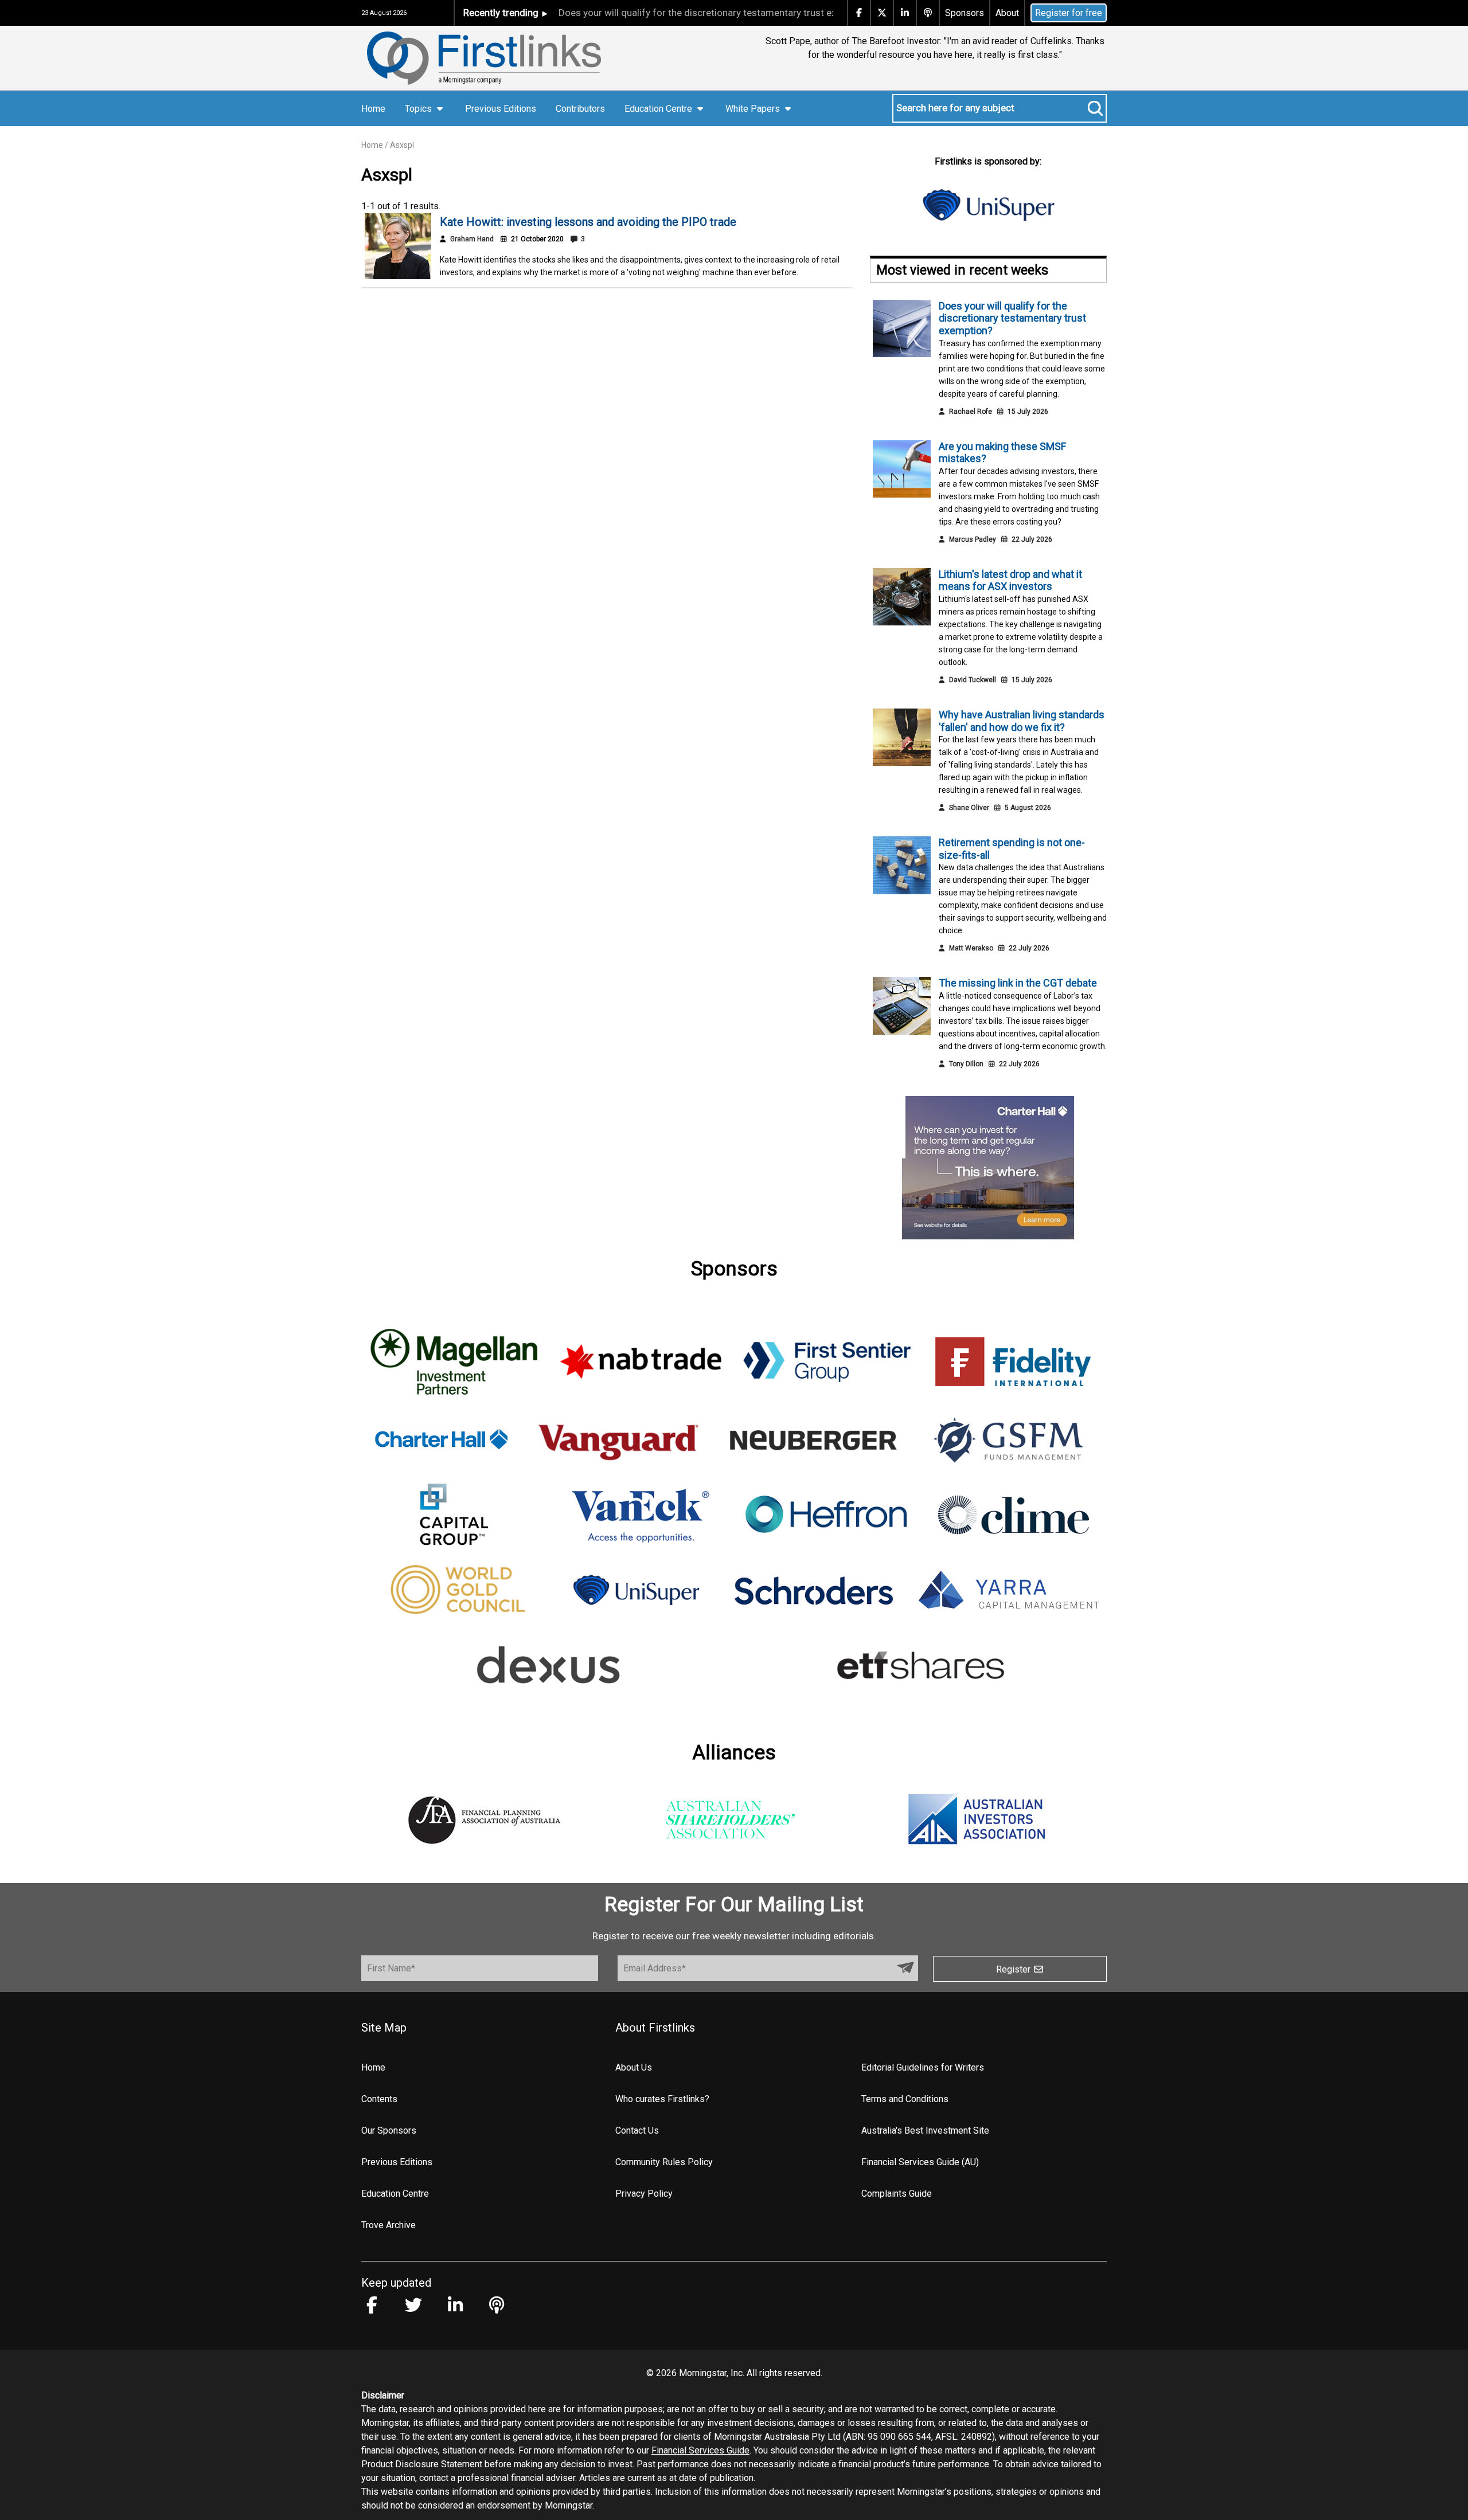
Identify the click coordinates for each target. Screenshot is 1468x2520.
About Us (634, 2067)
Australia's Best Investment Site (925, 2130)
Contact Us (637, 2130)
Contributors (580, 109)
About (1007, 13)
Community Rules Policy (664, 2162)
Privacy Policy (644, 2194)
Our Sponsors (389, 2130)
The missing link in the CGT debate (1018, 983)
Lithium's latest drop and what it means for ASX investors (1010, 580)
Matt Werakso (971, 948)
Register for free (1069, 13)
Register (1014, 1969)
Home (373, 109)
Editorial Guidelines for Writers (923, 2067)
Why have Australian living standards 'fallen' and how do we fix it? (1022, 721)
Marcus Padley (973, 539)
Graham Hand (472, 239)
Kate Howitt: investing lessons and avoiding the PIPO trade (588, 222)
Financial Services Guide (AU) (920, 2162)
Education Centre (395, 2194)
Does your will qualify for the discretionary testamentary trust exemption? (666, 13)
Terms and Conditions (905, 2099)
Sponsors (965, 13)
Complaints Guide (897, 2194)
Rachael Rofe (971, 412)
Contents (379, 2099)
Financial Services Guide (700, 2450)
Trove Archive (389, 2225)
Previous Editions (501, 109)
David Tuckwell (973, 680)
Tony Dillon (966, 1064)
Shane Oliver (969, 808)
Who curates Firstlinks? (662, 2099)
